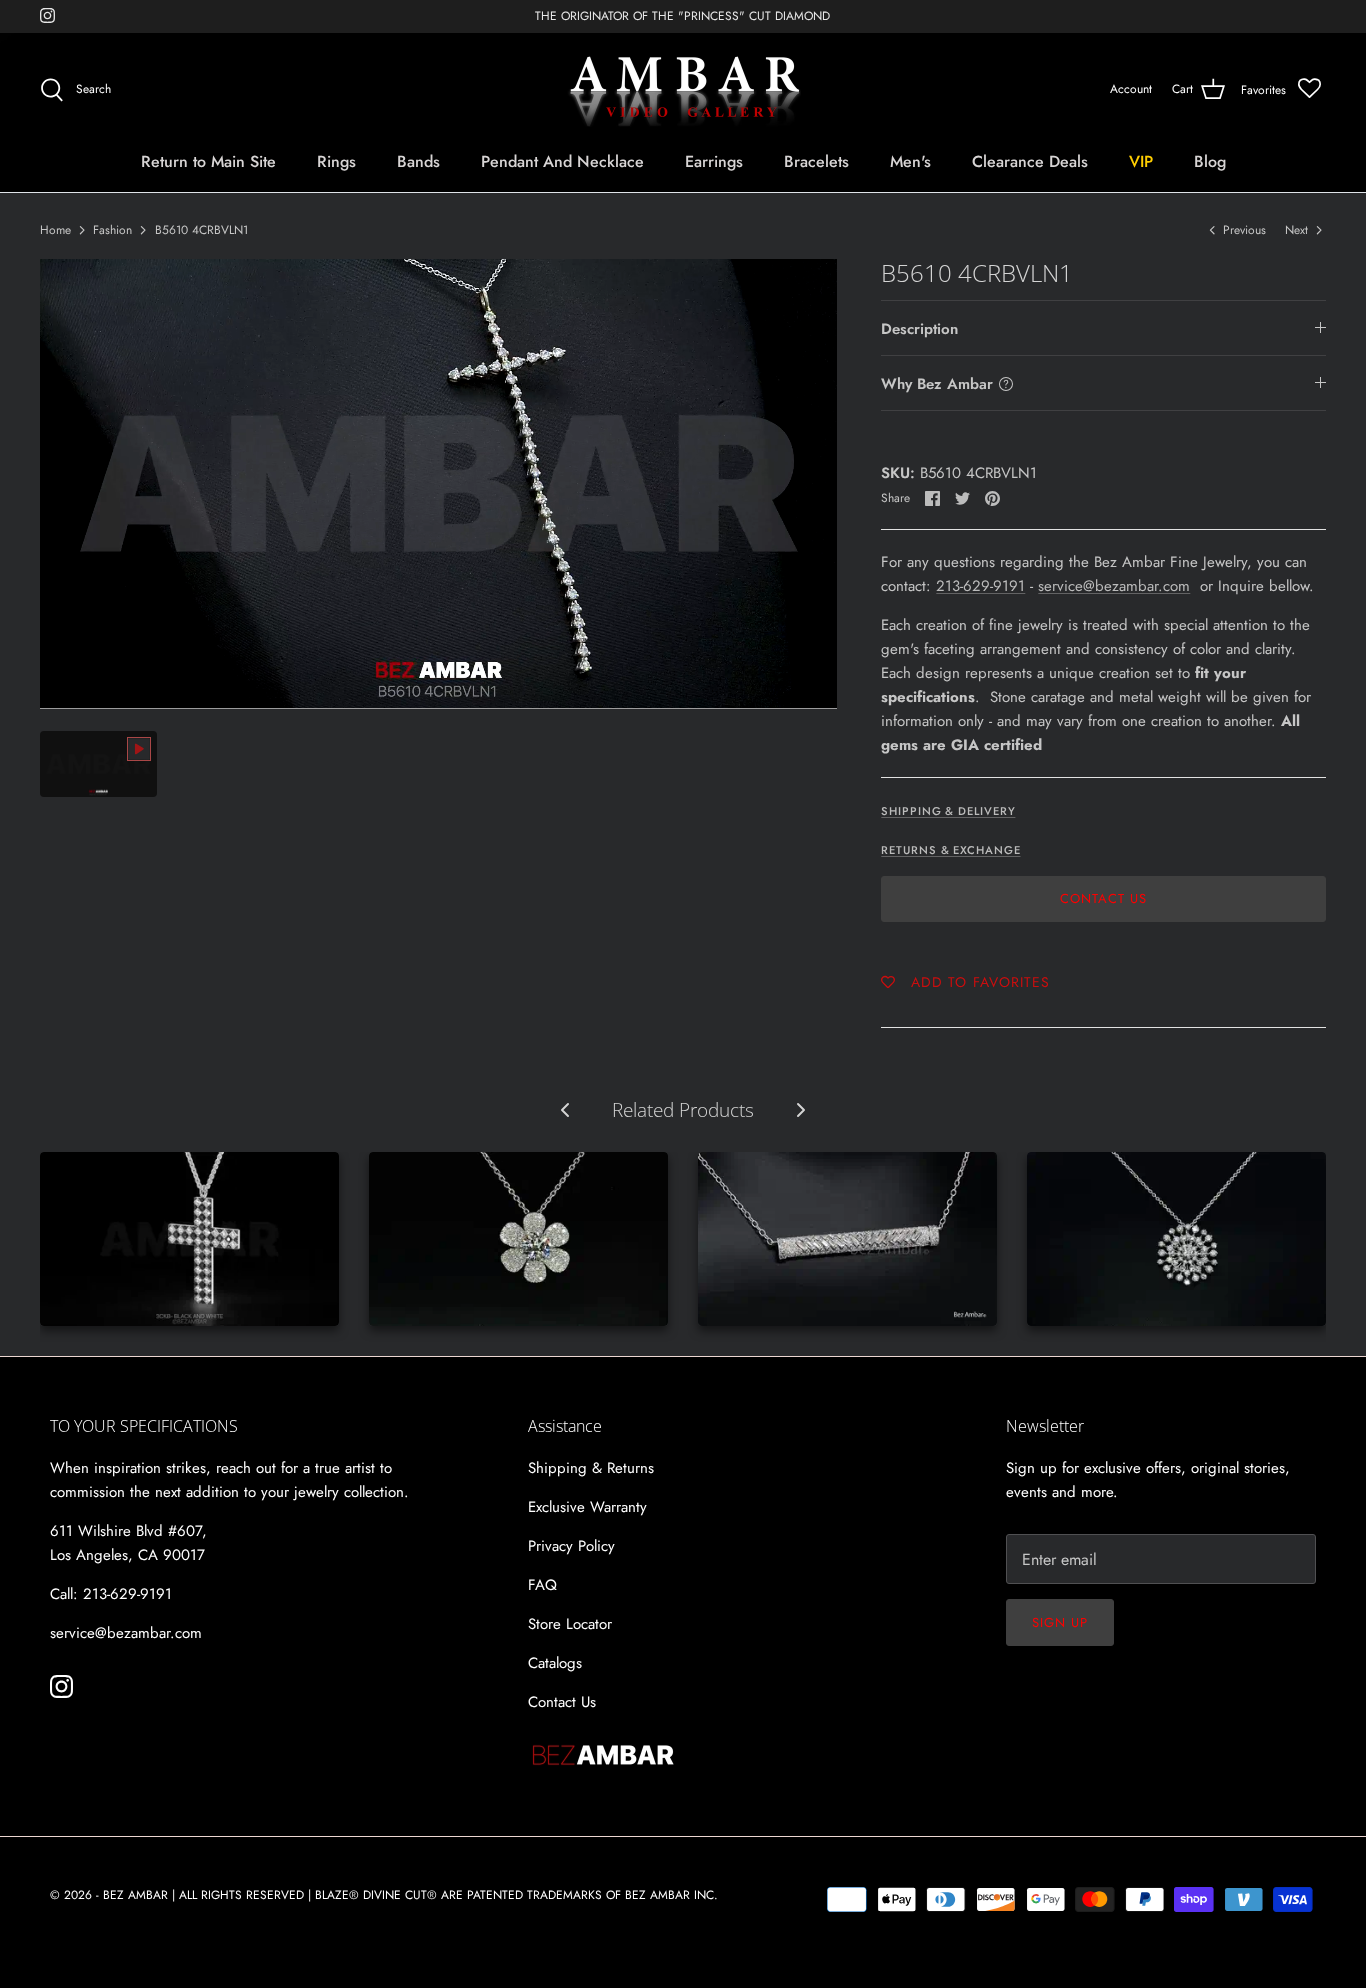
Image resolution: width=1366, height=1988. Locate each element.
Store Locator (570, 1624)
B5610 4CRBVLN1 (201, 230)
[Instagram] (47, 15)
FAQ (542, 1585)
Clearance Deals (1030, 161)
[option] (439, 484)
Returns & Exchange (950, 850)
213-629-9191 (980, 586)
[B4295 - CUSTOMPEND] (847, 1239)
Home (55, 230)
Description (919, 329)
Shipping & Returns (591, 1468)
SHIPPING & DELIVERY (948, 811)
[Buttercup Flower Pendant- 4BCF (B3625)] (518, 1239)
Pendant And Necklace (562, 161)
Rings (336, 161)
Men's (910, 161)
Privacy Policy (571, 1546)
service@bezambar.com (1114, 586)
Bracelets (816, 161)
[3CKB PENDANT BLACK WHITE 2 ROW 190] (189, 1239)
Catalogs (555, 1663)
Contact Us (1103, 898)
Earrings (714, 161)
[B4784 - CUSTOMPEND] (1176, 1239)
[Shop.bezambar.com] (683, 90)
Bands (418, 161)
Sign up (1060, 1622)
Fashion (112, 230)
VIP (1141, 161)
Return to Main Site (208, 161)
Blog (1210, 161)
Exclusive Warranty (587, 1507)
